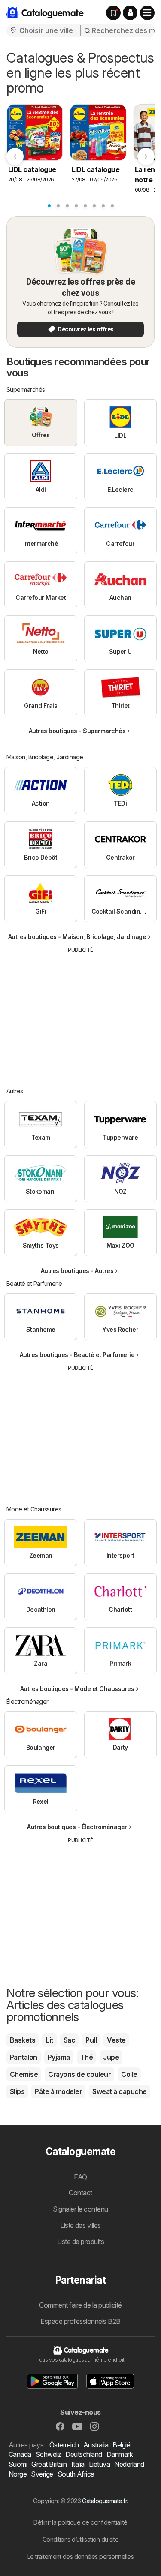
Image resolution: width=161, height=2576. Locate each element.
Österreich (64, 2445)
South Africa (76, 2474)
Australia (96, 2445)
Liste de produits (80, 2242)
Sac (69, 2040)
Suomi (18, 2464)
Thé (87, 2057)
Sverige (42, 2474)
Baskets (23, 2040)
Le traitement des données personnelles (81, 2556)
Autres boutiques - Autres (77, 1271)
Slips (17, 2091)
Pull (91, 2040)
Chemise (24, 2074)
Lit (49, 2040)
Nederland (129, 2464)
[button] (130, 13)
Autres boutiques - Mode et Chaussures (77, 1689)
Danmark (120, 2454)
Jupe (111, 2057)
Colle (129, 2074)
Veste (116, 2040)
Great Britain (49, 2464)
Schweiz (48, 2454)
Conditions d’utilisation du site (81, 2539)
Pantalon (24, 2057)
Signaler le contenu (80, 2209)
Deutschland (84, 2454)
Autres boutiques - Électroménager (77, 1827)
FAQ (80, 2177)
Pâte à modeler (58, 2091)
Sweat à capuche (119, 2091)
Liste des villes (80, 2225)
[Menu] (147, 13)
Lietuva (99, 2464)
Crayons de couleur (79, 2074)
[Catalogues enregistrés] (113, 13)
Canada (20, 2454)
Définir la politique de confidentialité (80, 2522)
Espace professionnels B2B (80, 2321)
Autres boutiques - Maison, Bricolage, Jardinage (77, 937)
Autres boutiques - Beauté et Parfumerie (77, 1355)
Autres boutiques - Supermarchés (77, 731)
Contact (80, 2193)
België (121, 2445)
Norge (18, 2474)
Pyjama (59, 2057)
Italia (78, 2464)
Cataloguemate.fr (104, 2501)
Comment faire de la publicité (80, 2305)
